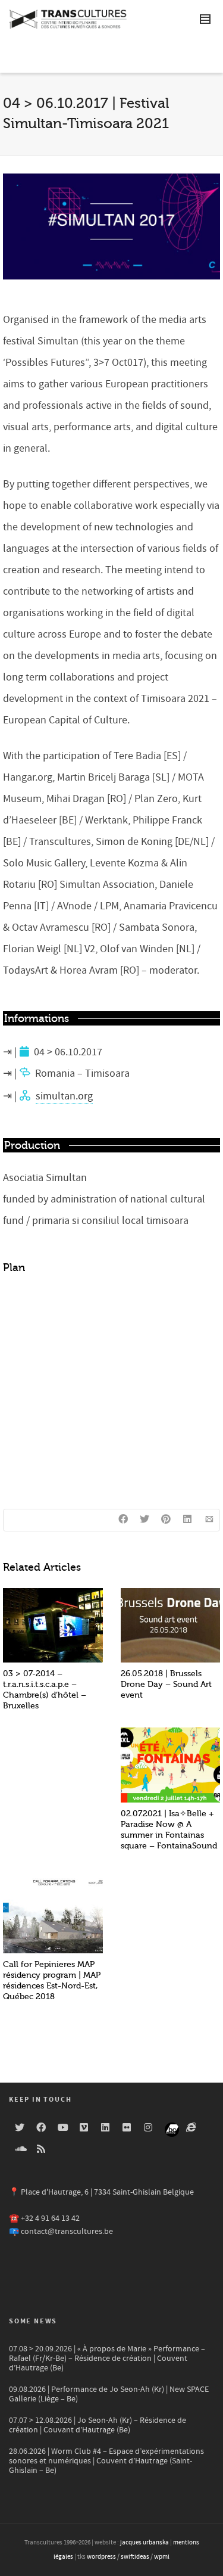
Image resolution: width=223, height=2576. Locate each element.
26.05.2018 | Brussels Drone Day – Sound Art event (166, 1684)
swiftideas (135, 2557)
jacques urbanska (145, 2543)
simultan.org (64, 1096)
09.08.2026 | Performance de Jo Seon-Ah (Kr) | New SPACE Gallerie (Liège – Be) (109, 2394)
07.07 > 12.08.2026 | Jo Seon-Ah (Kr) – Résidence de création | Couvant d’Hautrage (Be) (98, 2425)
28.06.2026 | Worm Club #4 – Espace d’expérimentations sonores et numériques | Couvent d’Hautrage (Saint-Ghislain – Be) (106, 2461)
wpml (162, 2557)
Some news (33, 2321)
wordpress (101, 2557)
